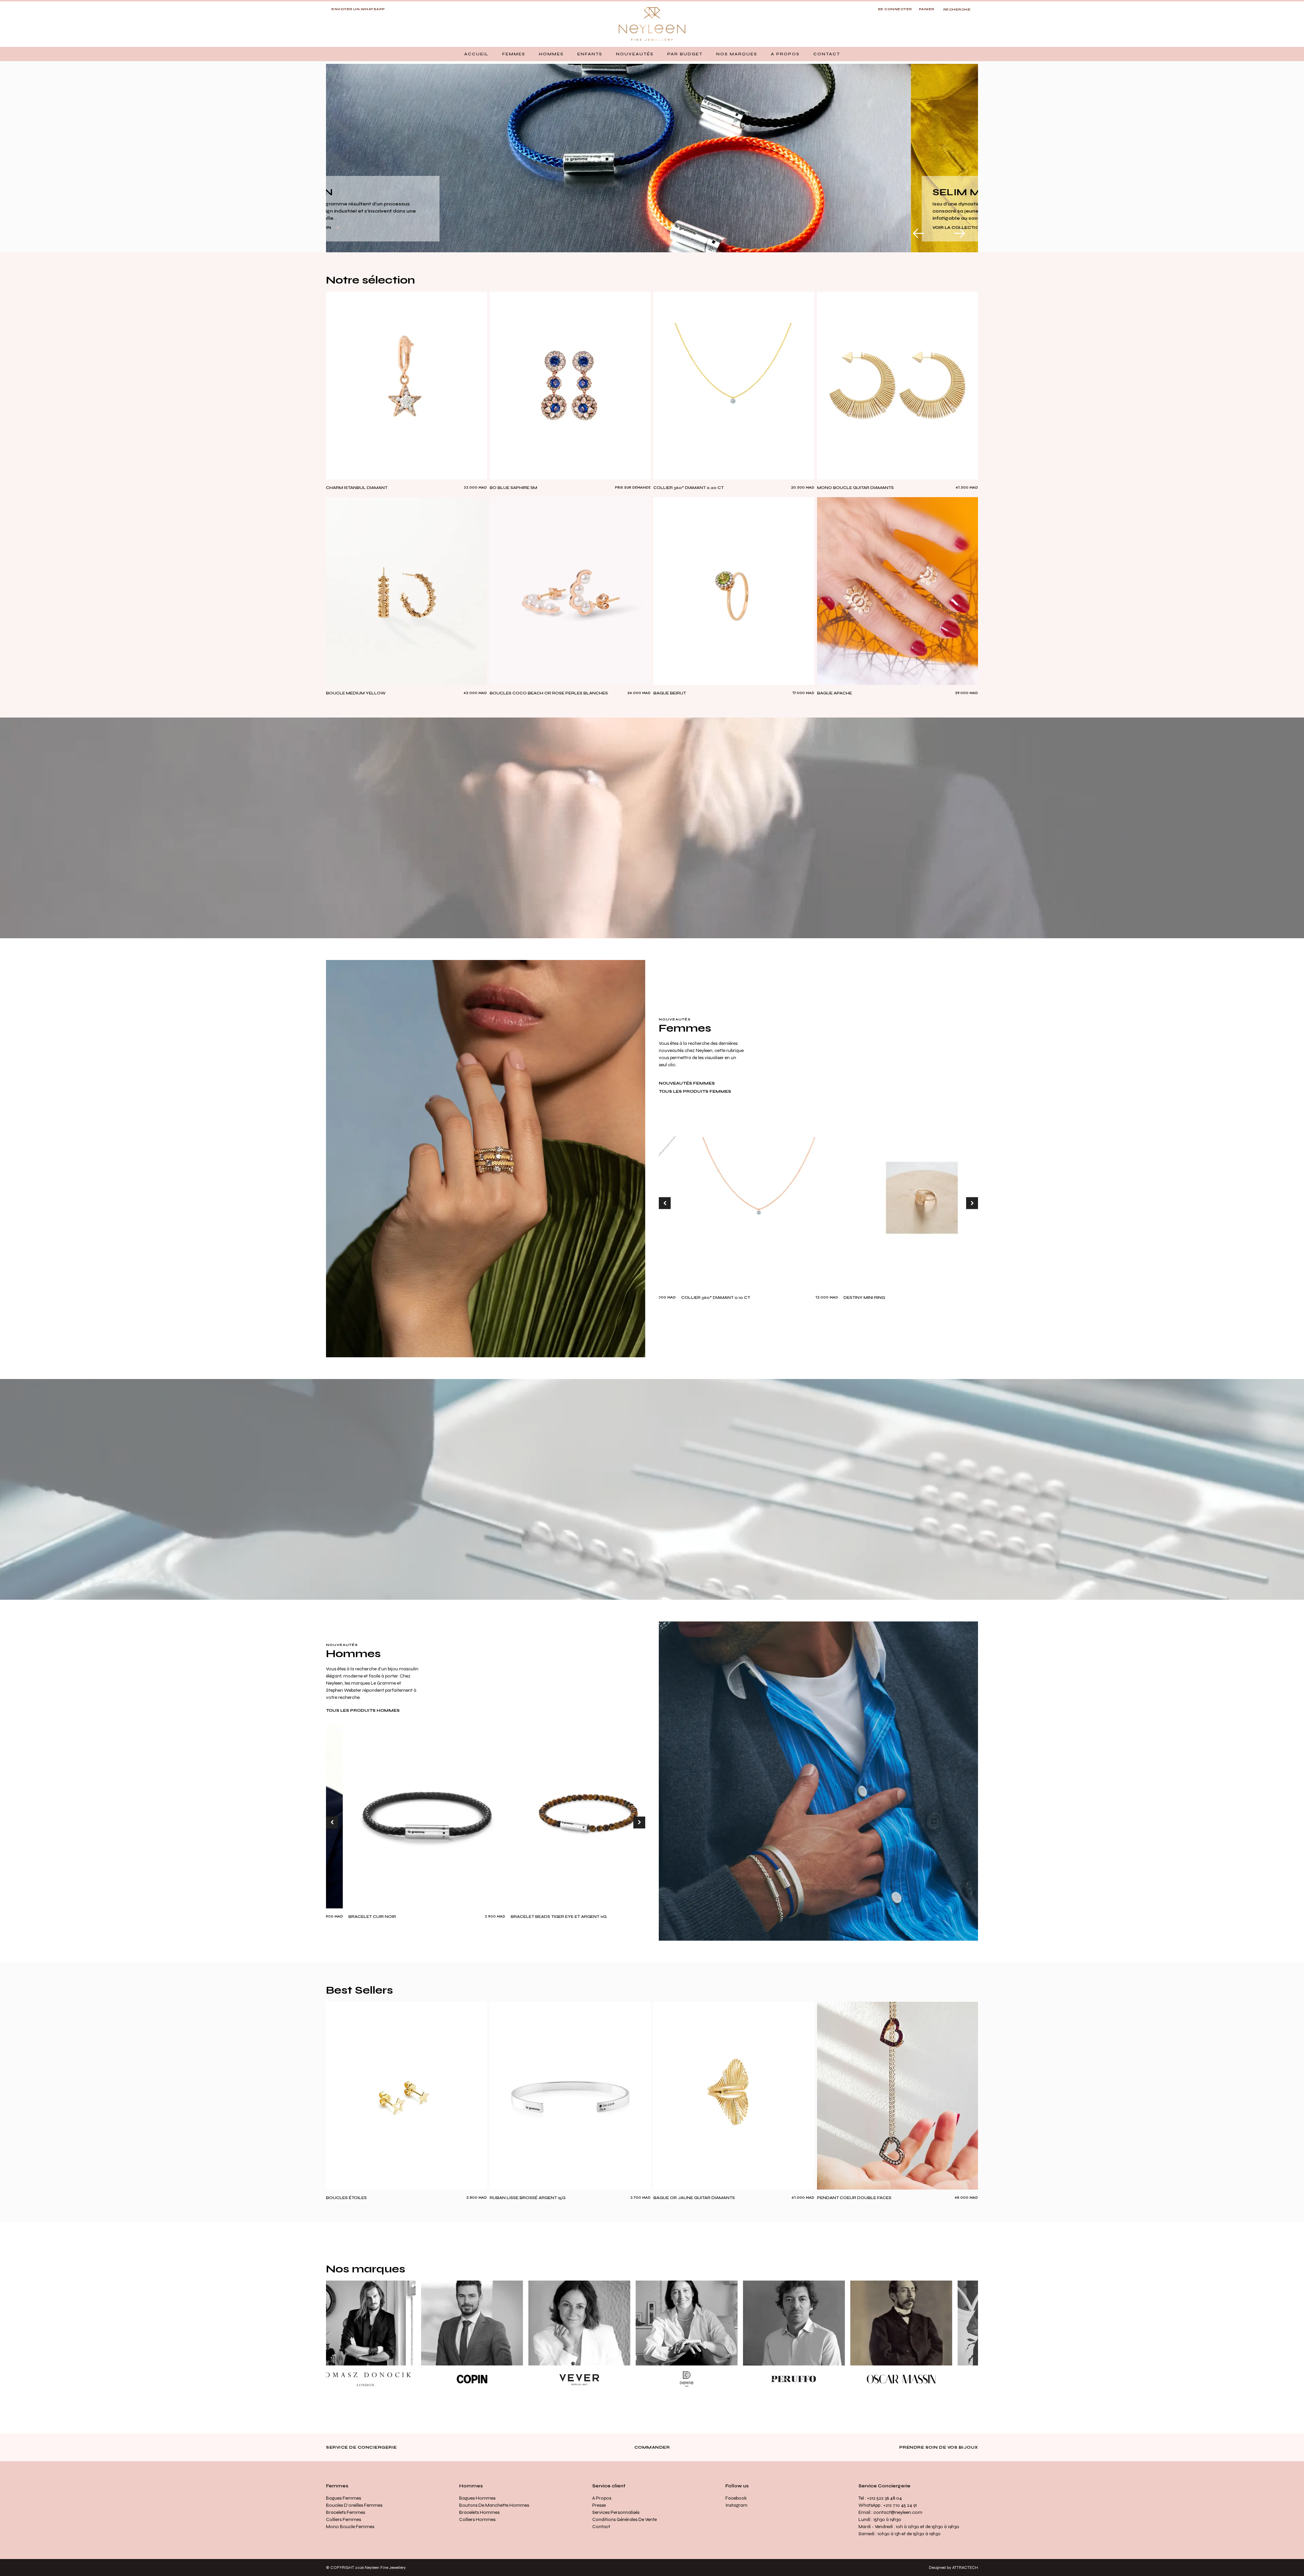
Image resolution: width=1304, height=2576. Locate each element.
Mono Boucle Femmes (350, 2527)
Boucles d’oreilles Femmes (354, 2505)
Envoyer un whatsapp (358, 9)
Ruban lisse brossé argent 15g (528, 2198)
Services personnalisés (616, 2512)
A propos (602, 2498)
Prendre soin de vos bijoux (939, 2447)
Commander (652, 2447)
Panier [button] (927, 9)
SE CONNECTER (895, 9)
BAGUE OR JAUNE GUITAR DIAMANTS (694, 2198)
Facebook (736, 2498)
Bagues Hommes (477, 2498)
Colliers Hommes (477, 2519)
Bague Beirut (670, 693)
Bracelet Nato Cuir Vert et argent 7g (479, 1917)
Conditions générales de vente (624, 2519)
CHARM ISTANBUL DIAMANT (357, 488)
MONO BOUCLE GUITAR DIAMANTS (855, 488)
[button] (514, 54)
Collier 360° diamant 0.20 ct (689, 488)
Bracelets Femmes (346, 2512)
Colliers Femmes (343, 2519)
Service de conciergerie (361, 2447)
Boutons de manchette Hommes (494, 2505)
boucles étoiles (346, 2198)
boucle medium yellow (356, 693)
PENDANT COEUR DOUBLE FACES (854, 2198)
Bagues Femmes (343, 2498)
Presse (599, 2505)
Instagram (736, 2505)
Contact (601, 2527)
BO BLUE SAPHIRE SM (513, 488)
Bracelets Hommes (479, 2512)
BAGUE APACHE (835, 693)
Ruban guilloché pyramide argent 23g (643, 1917)
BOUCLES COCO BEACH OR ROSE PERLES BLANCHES (549, 693)
